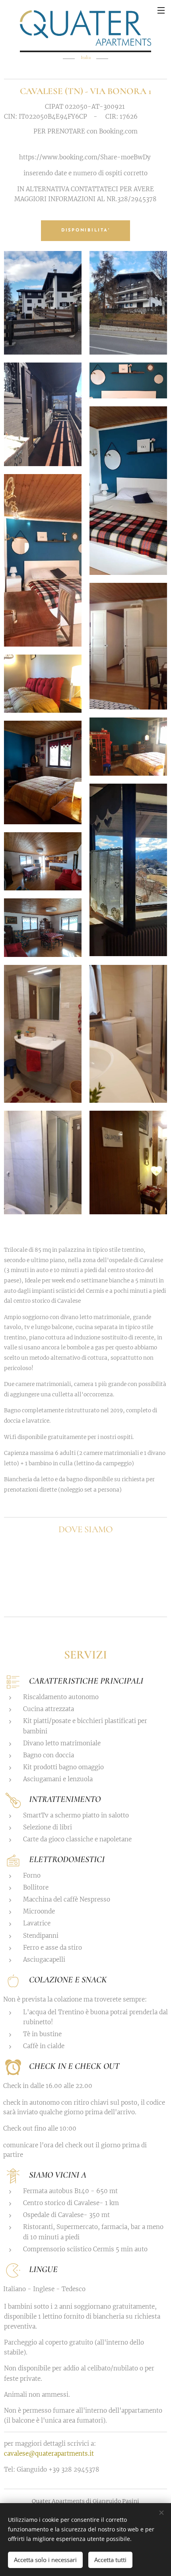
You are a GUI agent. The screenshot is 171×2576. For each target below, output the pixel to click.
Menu (161, 10)
